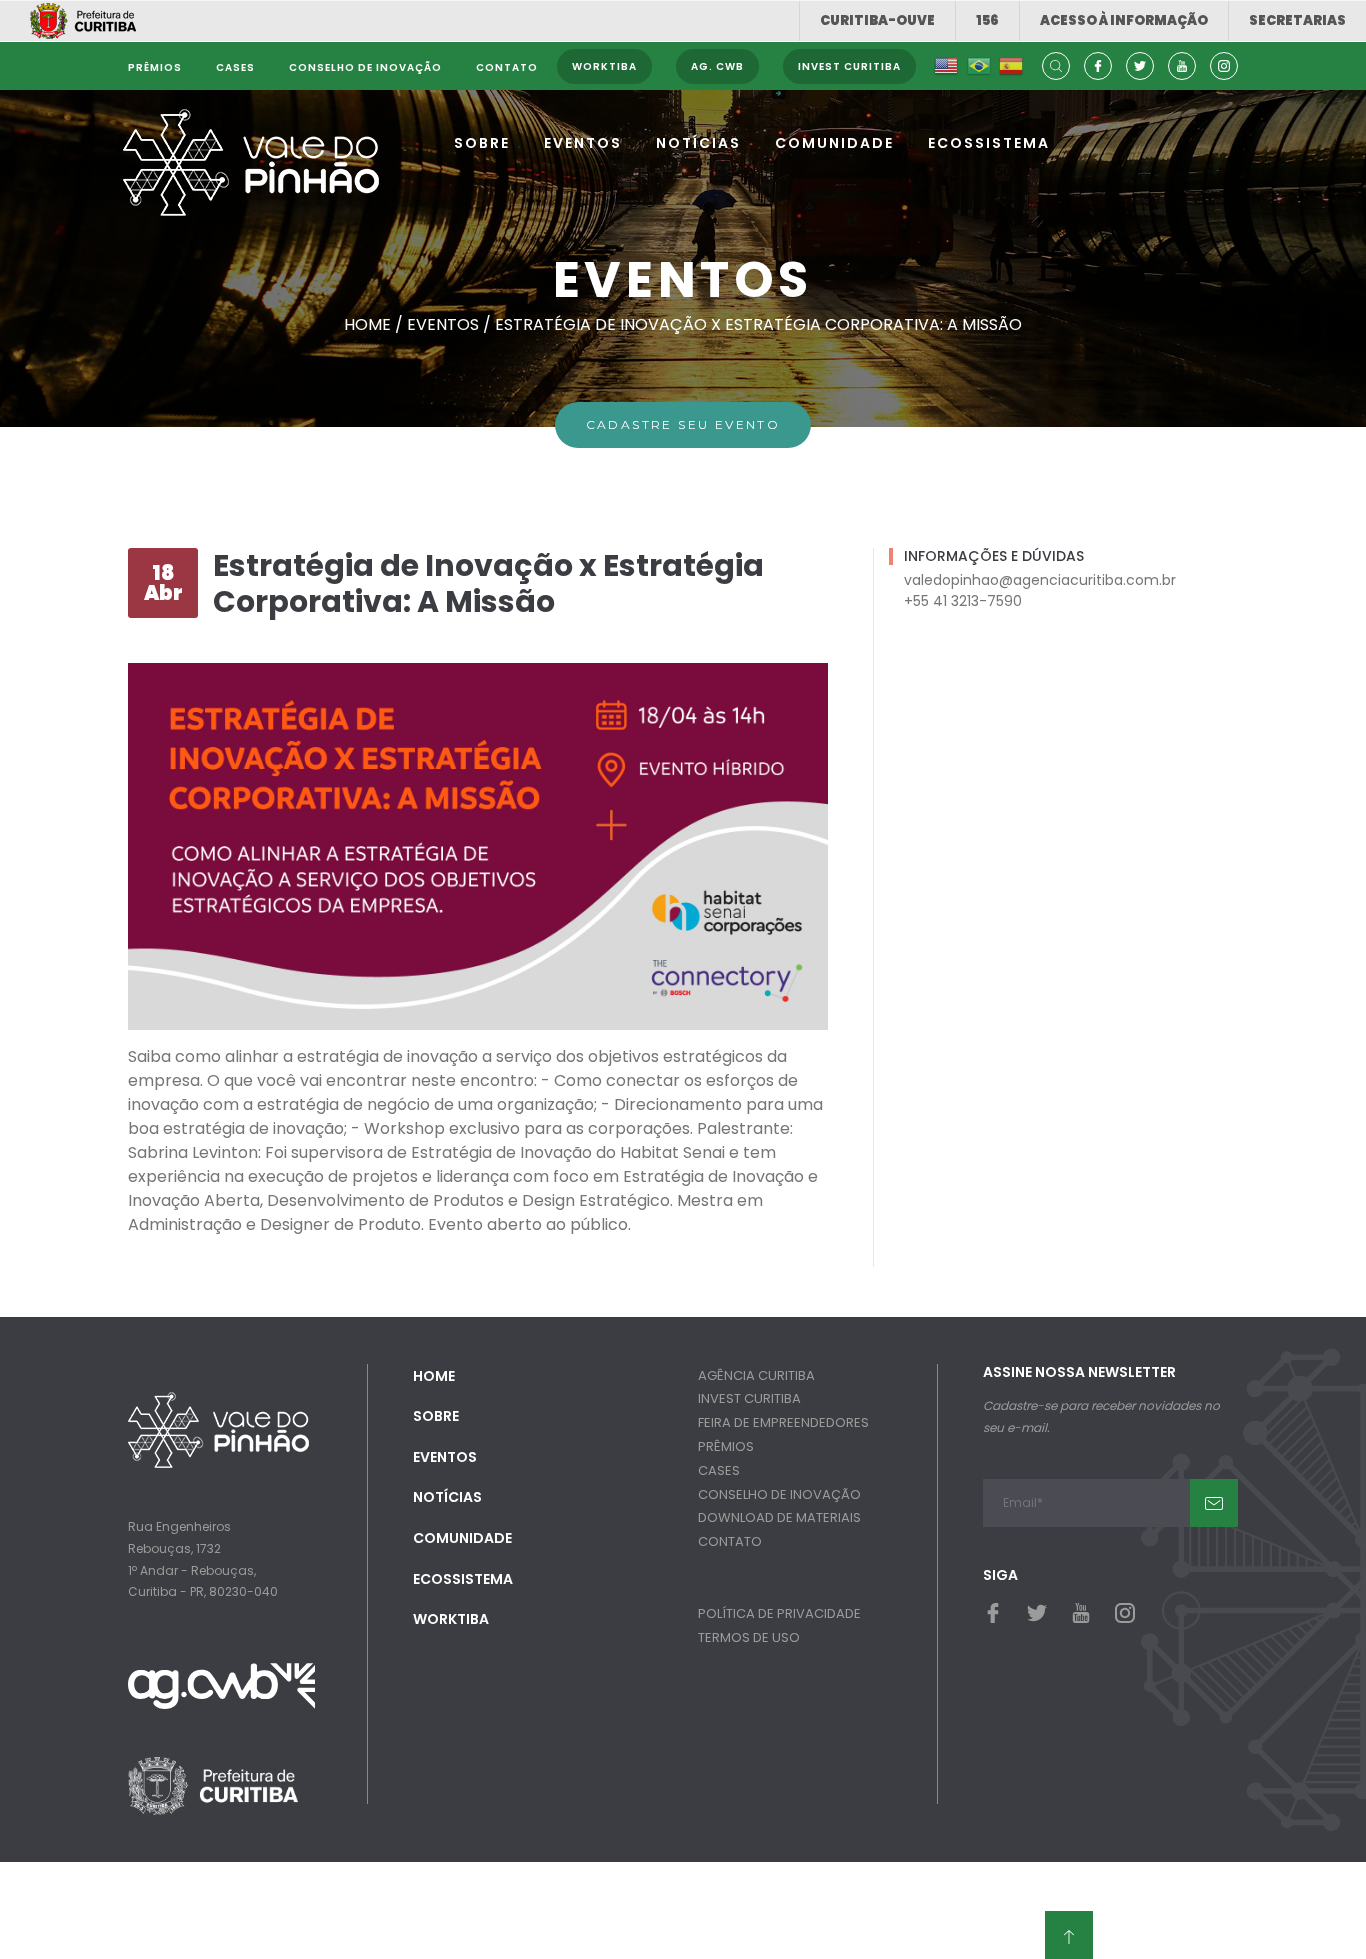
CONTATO (730, 1541)
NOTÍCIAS (698, 143)
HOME (434, 1376)
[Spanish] (1011, 66)
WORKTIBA (451, 1619)
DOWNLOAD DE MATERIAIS (779, 1517)
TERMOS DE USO (749, 1637)
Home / (375, 324)
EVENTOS (583, 143)
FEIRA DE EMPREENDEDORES (783, 1422)
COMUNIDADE (834, 143)
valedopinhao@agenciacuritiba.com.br (1040, 580)
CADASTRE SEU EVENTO (683, 424)
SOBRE (482, 143)
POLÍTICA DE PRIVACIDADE (779, 1613)
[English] (946, 66)
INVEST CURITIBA (749, 1398)
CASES (719, 1470)
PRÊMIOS (726, 1446)
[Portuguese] (979, 66)
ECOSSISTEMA (989, 143)
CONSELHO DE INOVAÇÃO (779, 1494)
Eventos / (451, 324)
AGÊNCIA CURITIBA (756, 1375)
